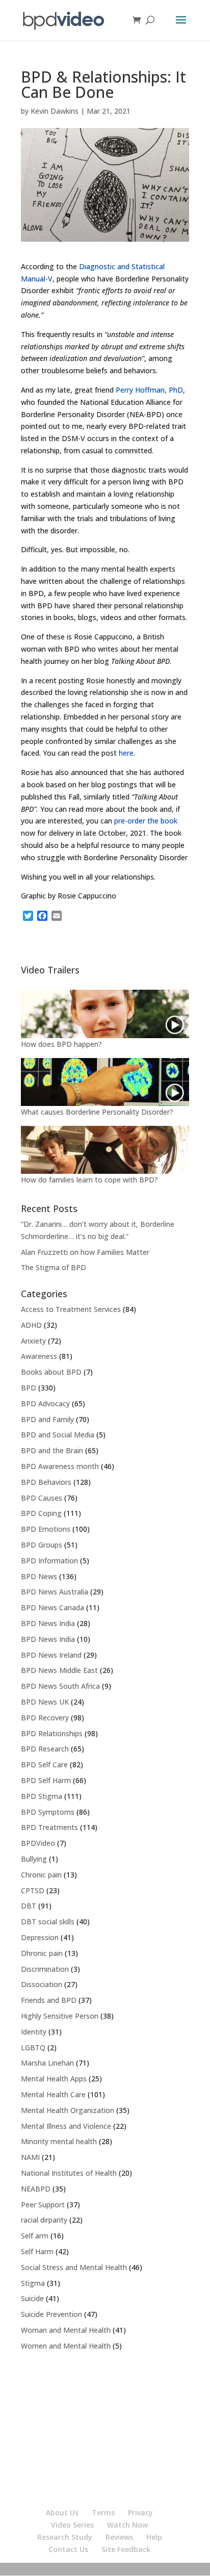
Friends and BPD (49, 2000)
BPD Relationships (52, 1733)
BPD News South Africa (60, 1686)
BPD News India (48, 1623)
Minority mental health (59, 2141)
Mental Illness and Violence (66, 2126)
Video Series (72, 2525)
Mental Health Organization (68, 2110)
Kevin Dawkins (55, 111)
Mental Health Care (53, 2094)
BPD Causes (42, 1498)
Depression (40, 1937)
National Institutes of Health (69, 2173)
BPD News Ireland (51, 1655)
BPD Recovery (45, 1718)
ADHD (31, 1325)
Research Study (65, 2537)
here (126, 753)
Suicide (32, 2298)
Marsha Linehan (47, 2063)
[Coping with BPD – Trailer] (105, 1150)
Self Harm (37, 2251)
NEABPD (36, 2189)
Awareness (39, 1356)
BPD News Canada (52, 1607)
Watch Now (127, 2525)
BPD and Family (47, 1419)
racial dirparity (44, 2220)
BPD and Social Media (58, 1435)
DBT (29, 1906)
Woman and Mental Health (66, 2330)
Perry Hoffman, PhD (149, 390)
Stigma (33, 2283)
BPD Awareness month (60, 1466)
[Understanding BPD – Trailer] (105, 1014)
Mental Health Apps (54, 2079)
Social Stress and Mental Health (74, 2267)
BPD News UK (45, 1702)
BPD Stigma (42, 1796)
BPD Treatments (49, 1827)
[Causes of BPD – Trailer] (105, 1082)
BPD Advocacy (45, 1403)
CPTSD (33, 1890)
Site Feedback (126, 2549)
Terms (103, 2513)
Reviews (119, 2537)
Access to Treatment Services (71, 1309)
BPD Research (45, 1749)
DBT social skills (48, 1922)
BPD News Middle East (59, 1670)
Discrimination (45, 1969)
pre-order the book (146, 821)
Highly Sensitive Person (60, 2016)
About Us (62, 2513)
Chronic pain (41, 1875)
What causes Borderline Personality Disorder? (97, 1112)
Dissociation (42, 1984)
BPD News (39, 1576)
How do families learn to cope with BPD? (89, 1180)
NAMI (30, 2157)
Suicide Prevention (51, 2314)
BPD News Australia (55, 1592)
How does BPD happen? (61, 1044)
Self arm (35, 2236)
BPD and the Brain (52, 1450)
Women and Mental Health (66, 2346)
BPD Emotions (46, 1529)
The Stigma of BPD (54, 1267)
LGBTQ (33, 2047)
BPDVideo (38, 1843)
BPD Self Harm (46, 1780)
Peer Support (43, 2205)
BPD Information (49, 1561)
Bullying (34, 1859)
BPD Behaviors (46, 1482)
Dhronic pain (42, 1953)
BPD (29, 1388)
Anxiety (33, 1341)
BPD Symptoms (48, 1812)
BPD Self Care (44, 1764)
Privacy (140, 2513)
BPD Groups (42, 1545)
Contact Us (68, 2549)
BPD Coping (41, 1513)
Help (154, 2537)
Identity (34, 2032)
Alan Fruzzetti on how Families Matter (85, 1252)
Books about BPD (51, 1372)
